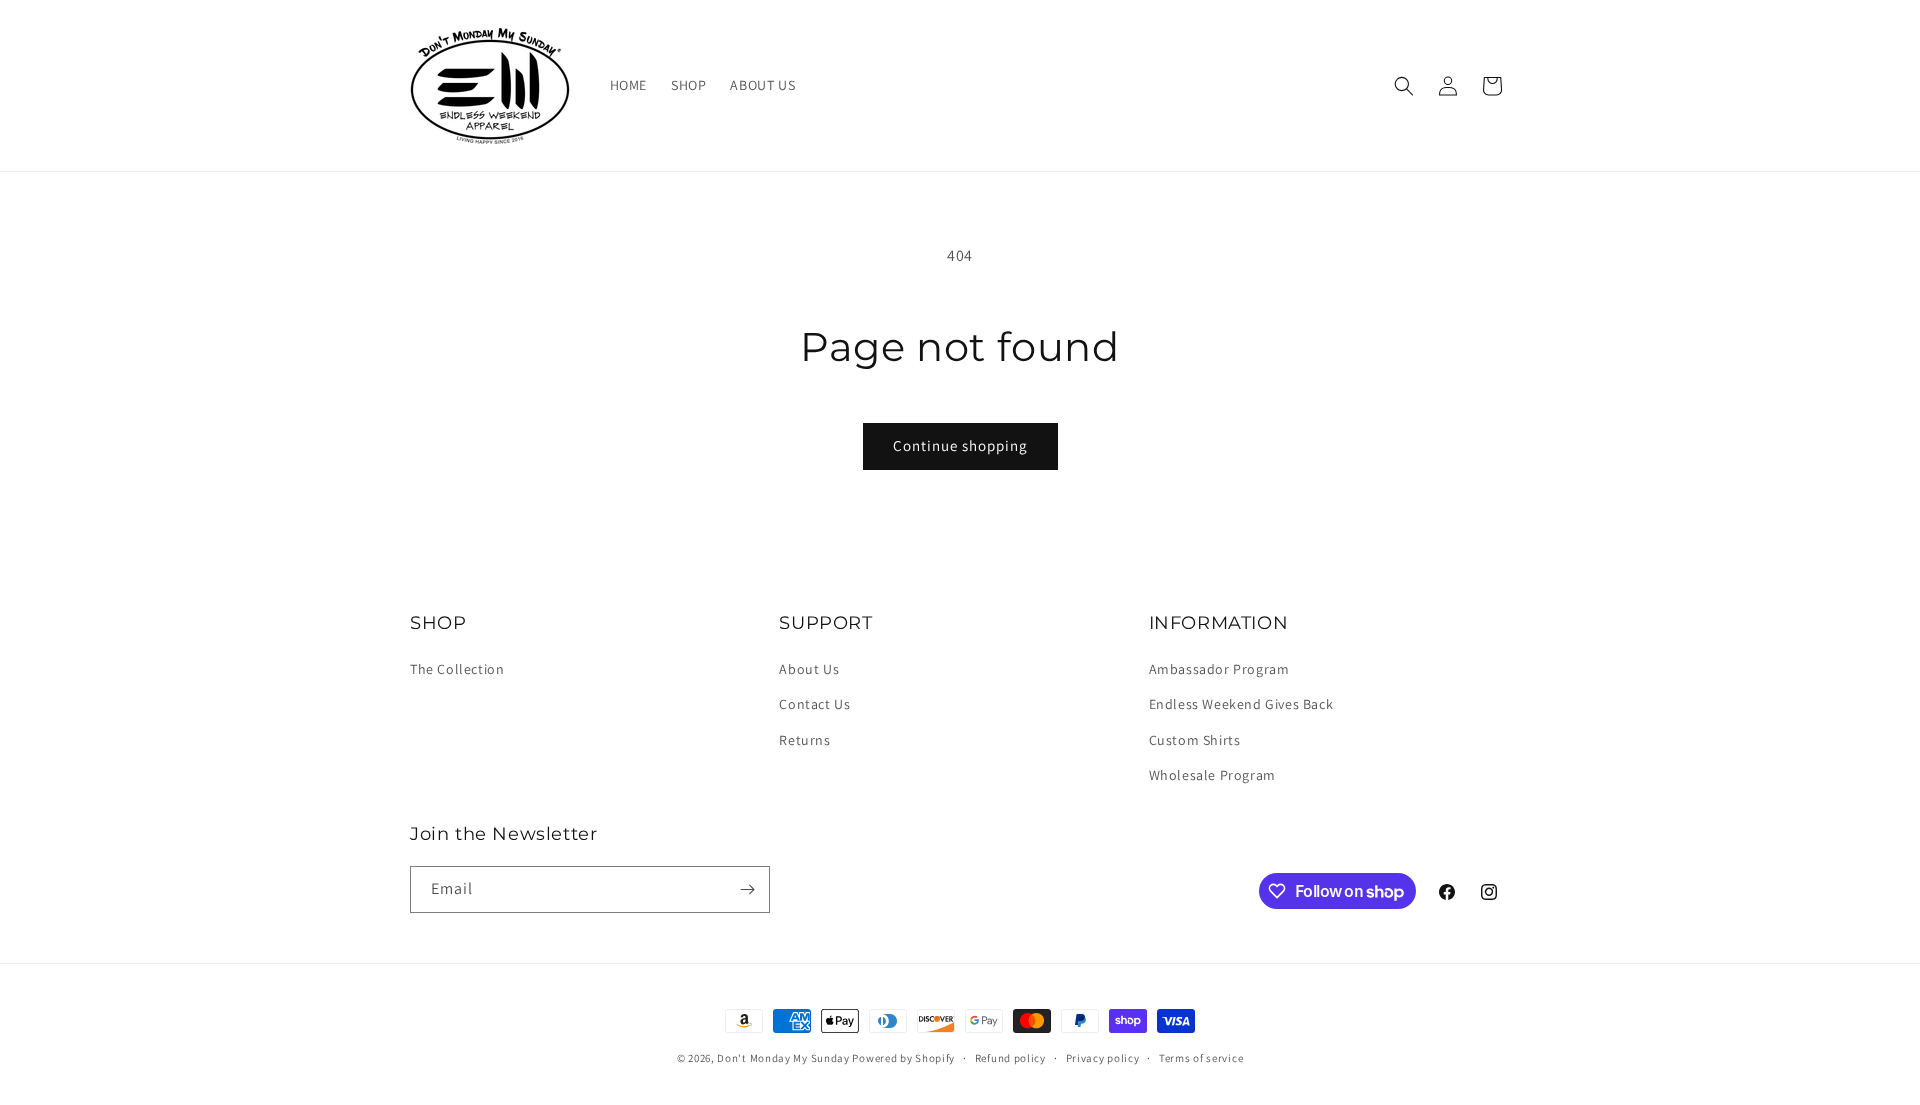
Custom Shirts (1195, 740)
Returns (804, 740)
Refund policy (1010, 1058)
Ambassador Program (1219, 669)
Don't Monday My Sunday (783, 1058)
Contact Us (814, 704)
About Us (809, 669)
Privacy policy (1103, 1058)
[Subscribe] (747, 889)
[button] (1404, 86)
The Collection (457, 669)
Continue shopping (960, 445)
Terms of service (1201, 1058)
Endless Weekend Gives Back (1241, 704)
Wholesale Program (1212, 775)
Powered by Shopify (903, 1058)
